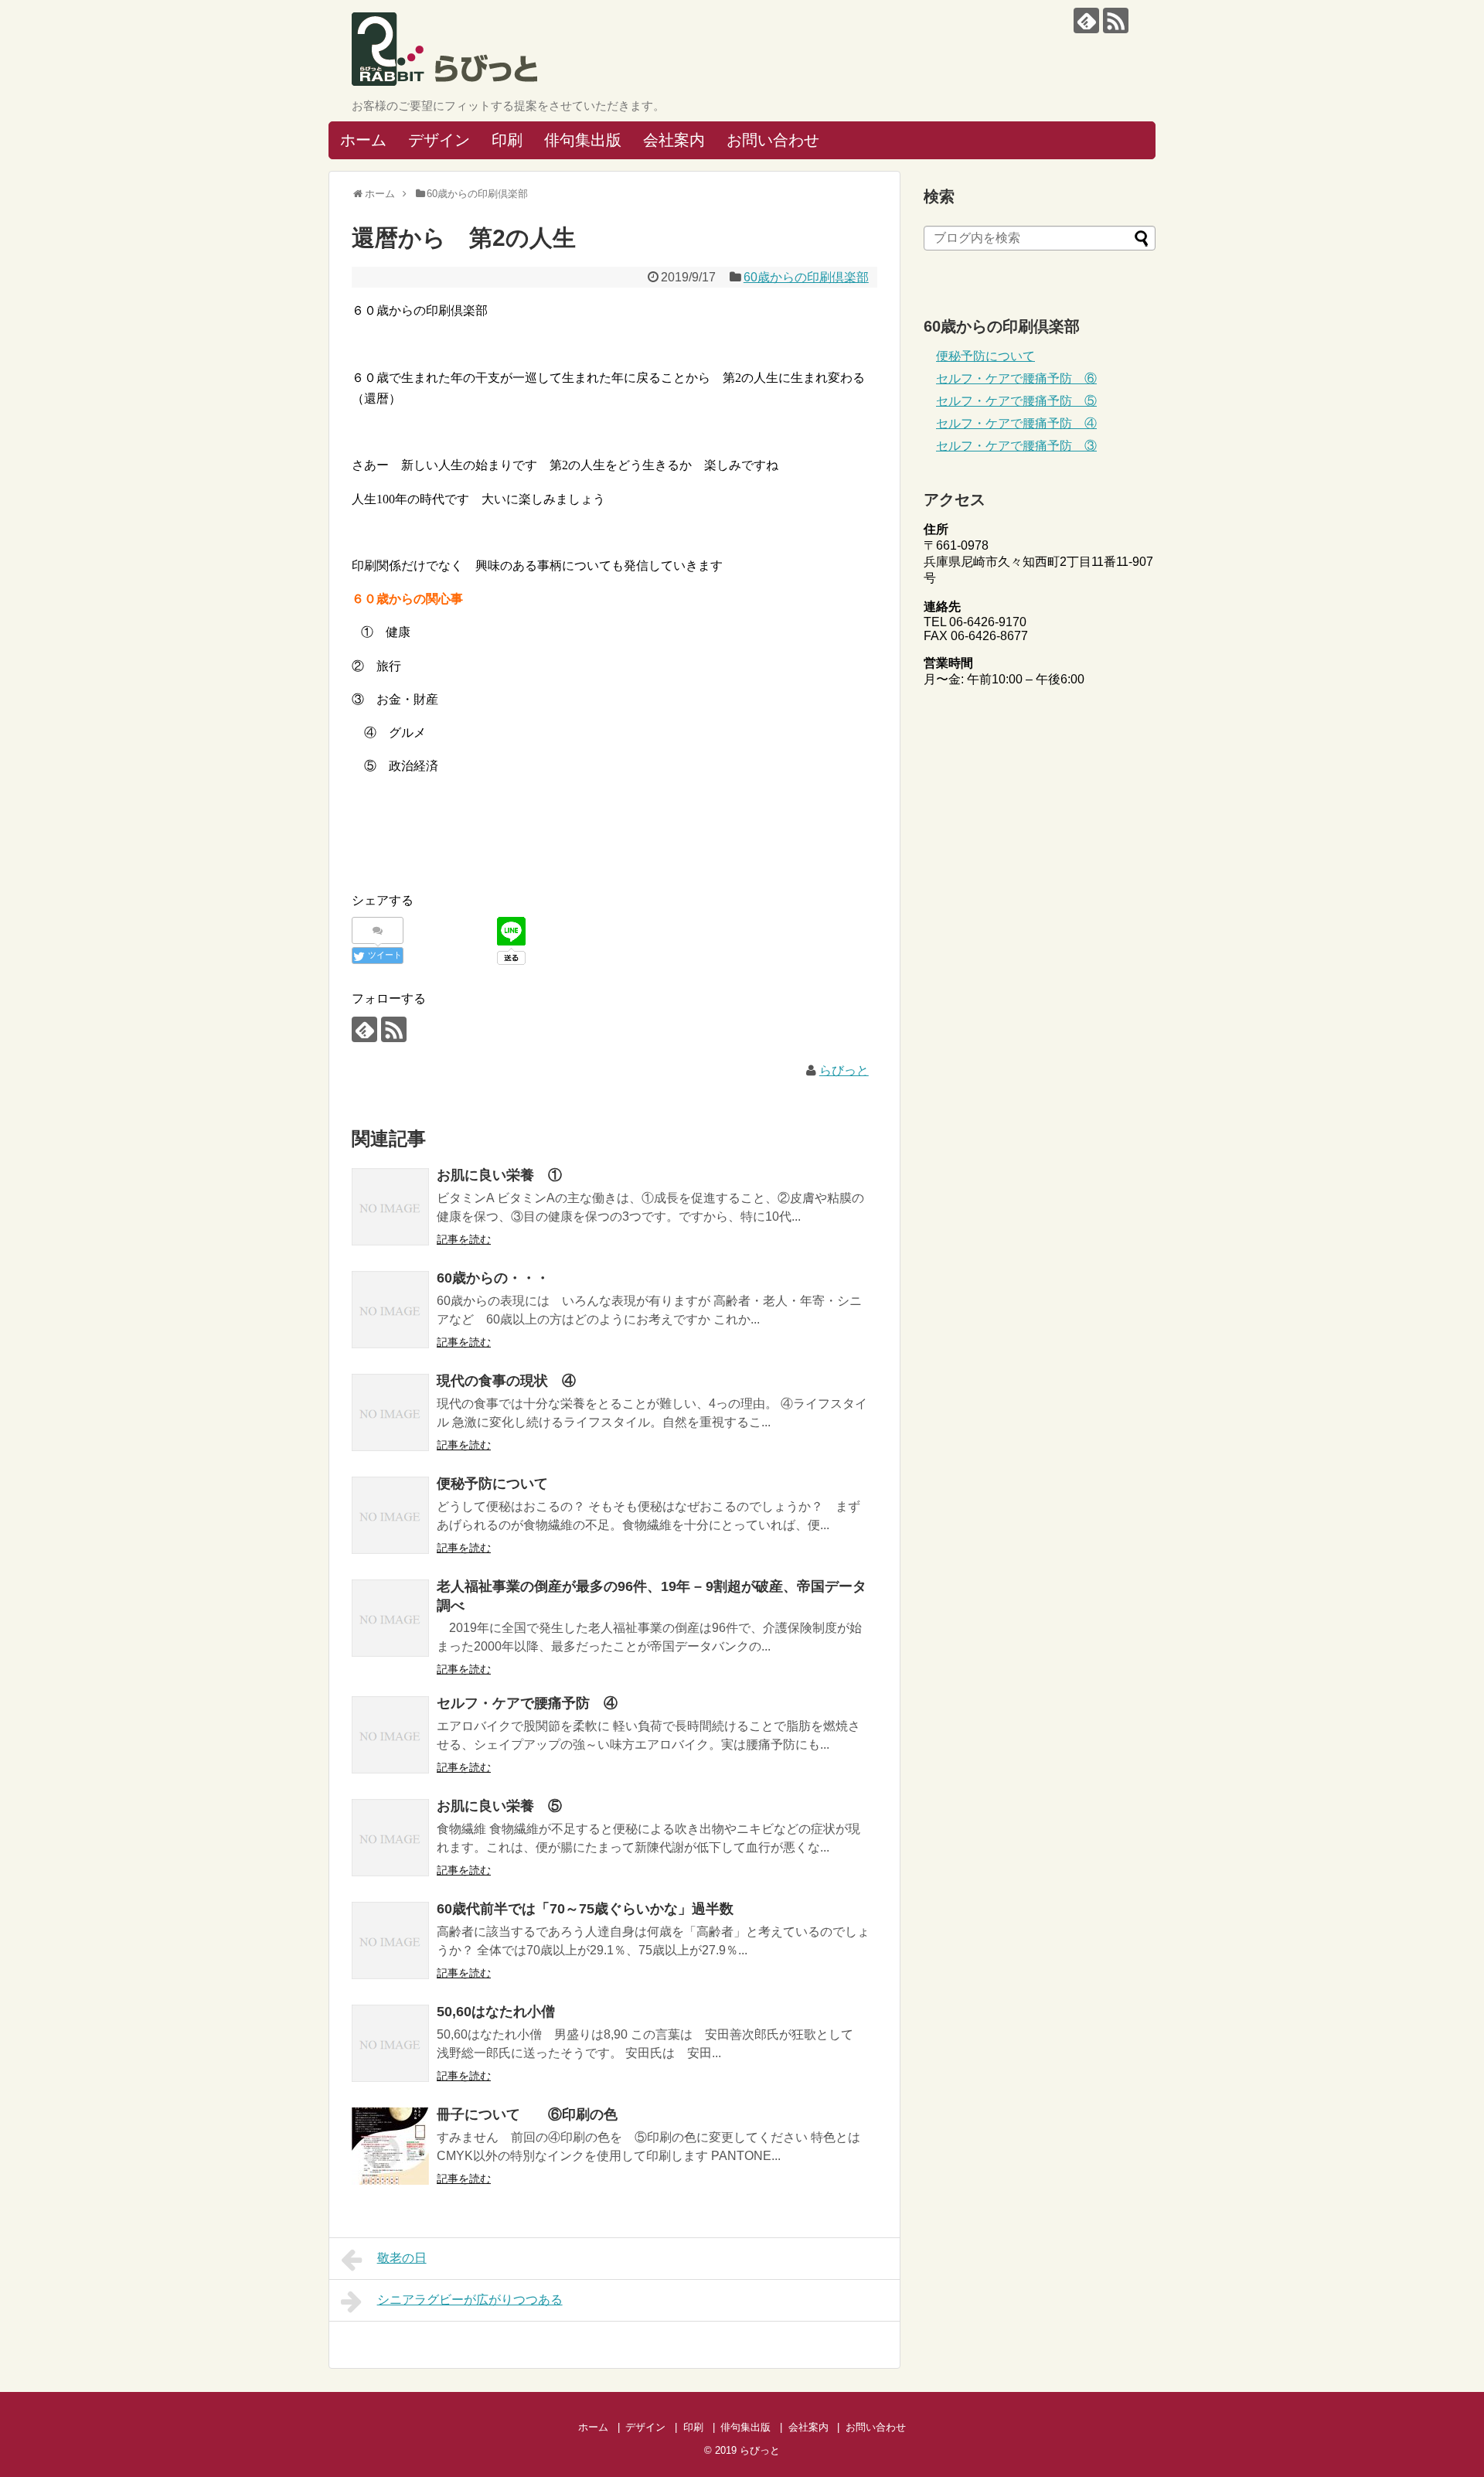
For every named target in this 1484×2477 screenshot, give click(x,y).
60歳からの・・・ (493, 1278)
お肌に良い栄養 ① (499, 1175)
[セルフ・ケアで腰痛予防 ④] (390, 1735)
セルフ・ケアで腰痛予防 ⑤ (1016, 401)
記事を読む (464, 1239)
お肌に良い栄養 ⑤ (499, 1806)
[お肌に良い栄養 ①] (390, 1207)
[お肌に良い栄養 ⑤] (390, 1838)
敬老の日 (402, 2258)
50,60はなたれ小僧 (496, 2012)
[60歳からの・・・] (390, 1310)
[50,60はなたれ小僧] (390, 2043)
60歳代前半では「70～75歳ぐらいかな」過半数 (585, 1909)
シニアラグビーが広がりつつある (470, 2300)
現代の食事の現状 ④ (506, 1381)
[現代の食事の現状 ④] (390, 1412)
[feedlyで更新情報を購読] (1086, 20)
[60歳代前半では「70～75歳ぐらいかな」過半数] (390, 1940)
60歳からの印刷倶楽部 (806, 277)
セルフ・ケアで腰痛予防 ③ (1016, 446)
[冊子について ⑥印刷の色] (390, 2146)
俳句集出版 (583, 140)
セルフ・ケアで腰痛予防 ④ (527, 1703)
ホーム (363, 140)
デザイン (439, 140)
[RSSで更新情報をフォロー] (1116, 20)
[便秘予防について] (390, 1515)
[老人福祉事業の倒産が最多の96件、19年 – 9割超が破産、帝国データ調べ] (390, 1618)
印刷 (507, 140)
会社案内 (674, 140)
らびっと (844, 1070)
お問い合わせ (773, 140)
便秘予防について (492, 1484)
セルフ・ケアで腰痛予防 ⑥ (1016, 378)
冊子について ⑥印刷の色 (527, 2114)
